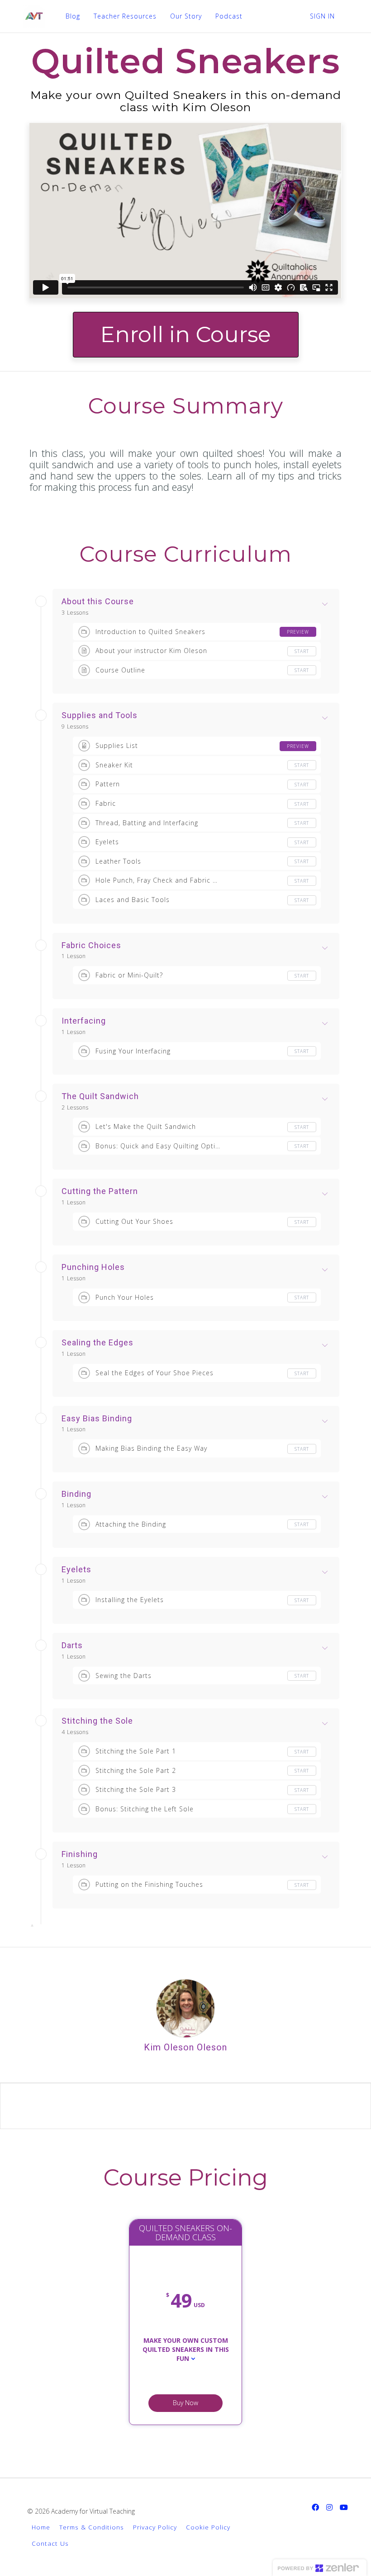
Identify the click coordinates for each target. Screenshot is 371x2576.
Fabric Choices (91, 945)
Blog (73, 16)
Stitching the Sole (97, 1721)
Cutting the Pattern (100, 1191)
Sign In (322, 16)
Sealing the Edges (98, 1343)
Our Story (186, 16)
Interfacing (84, 1021)
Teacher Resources (125, 16)
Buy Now (185, 2403)
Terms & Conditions (92, 2527)
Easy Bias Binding (97, 1419)
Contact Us (50, 2543)
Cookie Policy (208, 2527)
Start (302, 651)
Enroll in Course (186, 334)
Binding (76, 1494)
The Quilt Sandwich (100, 1096)
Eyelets (76, 1570)
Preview (298, 632)
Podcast (229, 16)
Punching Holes (93, 1267)
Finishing (80, 1854)
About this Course (98, 602)
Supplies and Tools (100, 715)
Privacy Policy (155, 2527)
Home (41, 2527)
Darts (72, 1645)
